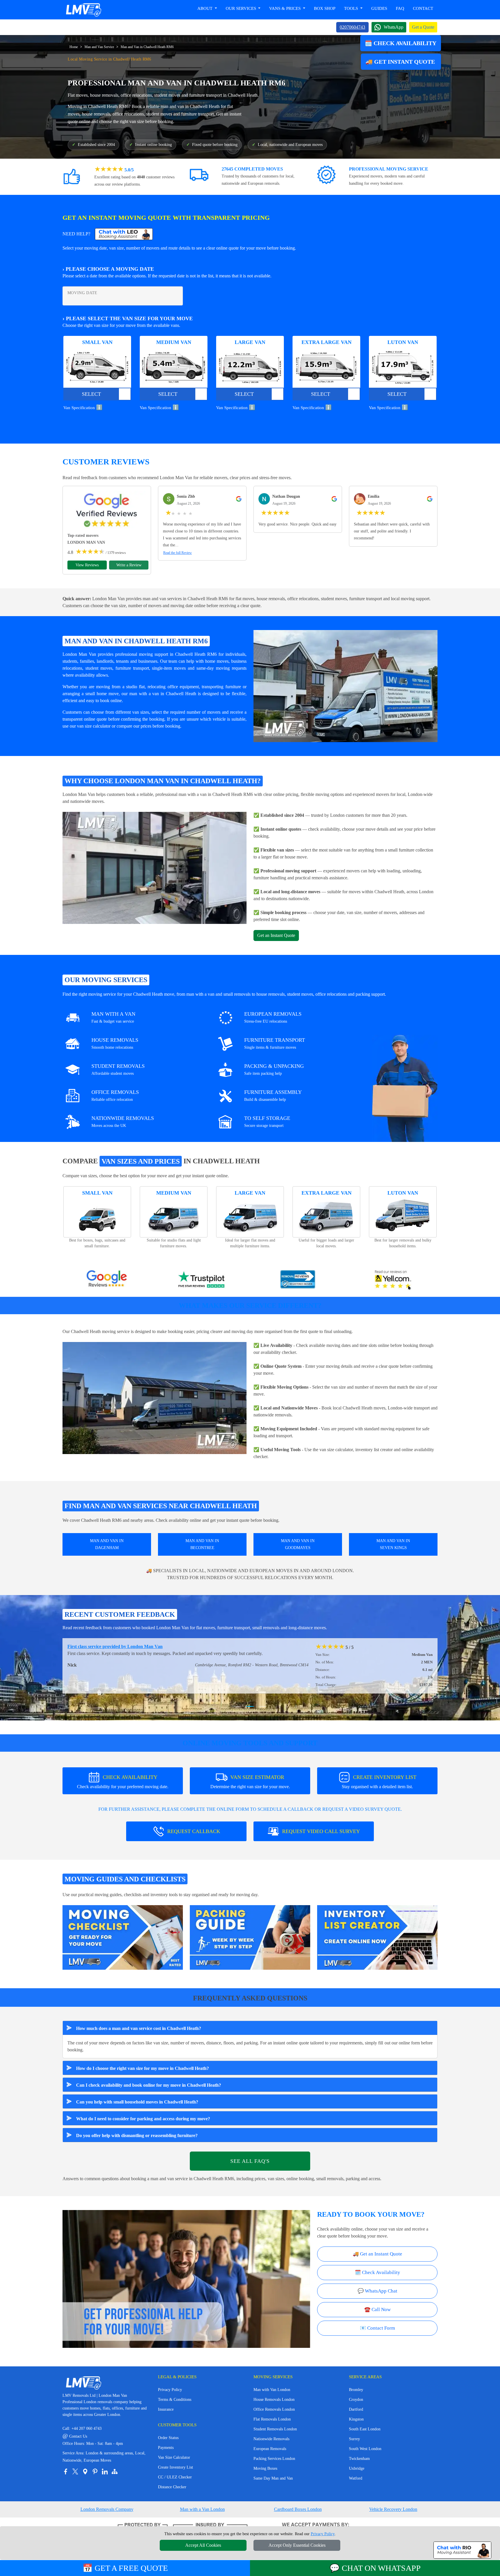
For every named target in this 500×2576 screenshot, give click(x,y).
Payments (166, 2448)
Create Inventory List (175, 2467)
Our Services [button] (241, 8)
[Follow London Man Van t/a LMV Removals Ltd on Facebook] (65, 2471)
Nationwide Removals (271, 2439)
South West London (365, 2449)
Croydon (356, 2400)
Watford (356, 2478)
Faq (400, 8)
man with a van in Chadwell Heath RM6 (216, 794)
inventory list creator (374, 1450)
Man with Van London (272, 2390)
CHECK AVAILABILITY (123, 1782)
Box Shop (325, 8)
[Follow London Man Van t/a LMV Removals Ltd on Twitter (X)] (75, 2471)
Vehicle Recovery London (393, 2509)
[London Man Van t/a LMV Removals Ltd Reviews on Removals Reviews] (298, 1280)
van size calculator (94, 726)
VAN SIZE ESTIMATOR (250, 1782)
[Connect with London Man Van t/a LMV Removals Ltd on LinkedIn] (105, 2471)
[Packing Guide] (250, 1937)
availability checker (278, 1352)
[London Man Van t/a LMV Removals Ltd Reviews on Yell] (393, 1280)
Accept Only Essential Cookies (297, 2545)
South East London (365, 2429)
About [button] (205, 8)
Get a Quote (423, 27)
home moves (217, 661)
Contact (423, 8)
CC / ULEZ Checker (175, 2477)
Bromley (356, 2390)
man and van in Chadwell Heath (190, 106)
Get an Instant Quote (276, 935)
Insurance (166, 2409)
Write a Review (129, 565)
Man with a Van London (202, 2509)
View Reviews (87, 565)
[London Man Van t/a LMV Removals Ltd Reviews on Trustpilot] (202, 1280)
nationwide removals (272, 1415)
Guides (379, 8)
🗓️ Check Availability (401, 43)
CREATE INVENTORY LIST (379, 1782)
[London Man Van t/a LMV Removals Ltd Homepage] (83, 10)
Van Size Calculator (174, 2457)
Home (74, 47)
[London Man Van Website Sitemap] (115, 2471)
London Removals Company (107, 2509)
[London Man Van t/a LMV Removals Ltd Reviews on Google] (107, 1280)
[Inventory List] (377, 1937)
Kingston (356, 2419)
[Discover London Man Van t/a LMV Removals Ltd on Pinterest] (95, 2471)
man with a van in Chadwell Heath (163, 694)
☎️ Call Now (377, 2309)
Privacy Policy (170, 2390)
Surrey (354, 2439)
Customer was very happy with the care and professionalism (126, 1646)
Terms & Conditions (175, 2400)
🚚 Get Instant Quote (401, 62)
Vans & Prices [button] (285, 8)
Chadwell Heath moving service (100, 1331)
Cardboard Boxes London (298, 2509)
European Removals (270, 2449)
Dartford (356, 2409)
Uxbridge (357, 2468)
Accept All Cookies (203, 2545)
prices (146, 726)
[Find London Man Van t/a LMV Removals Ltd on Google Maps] (85, 2471)
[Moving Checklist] (123, 1937)
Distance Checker (172, 2487)
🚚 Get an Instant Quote (377, 2254)
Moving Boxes (265, 2468)
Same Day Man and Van (273, 2478)
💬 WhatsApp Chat (377, 2291)
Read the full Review (178, 553)
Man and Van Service (99, 47)
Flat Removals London (272, 2419)
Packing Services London (274, 2459)
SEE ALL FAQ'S (250, 2161)
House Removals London (274, 2400)
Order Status (168, 2438)
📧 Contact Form (377, 2328)
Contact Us (75, 2436)
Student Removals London (275, 2429)
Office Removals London (274, 2409)
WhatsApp (394, 27)
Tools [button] (352, 8)
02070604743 (352, 27)
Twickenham (359, 2459)
